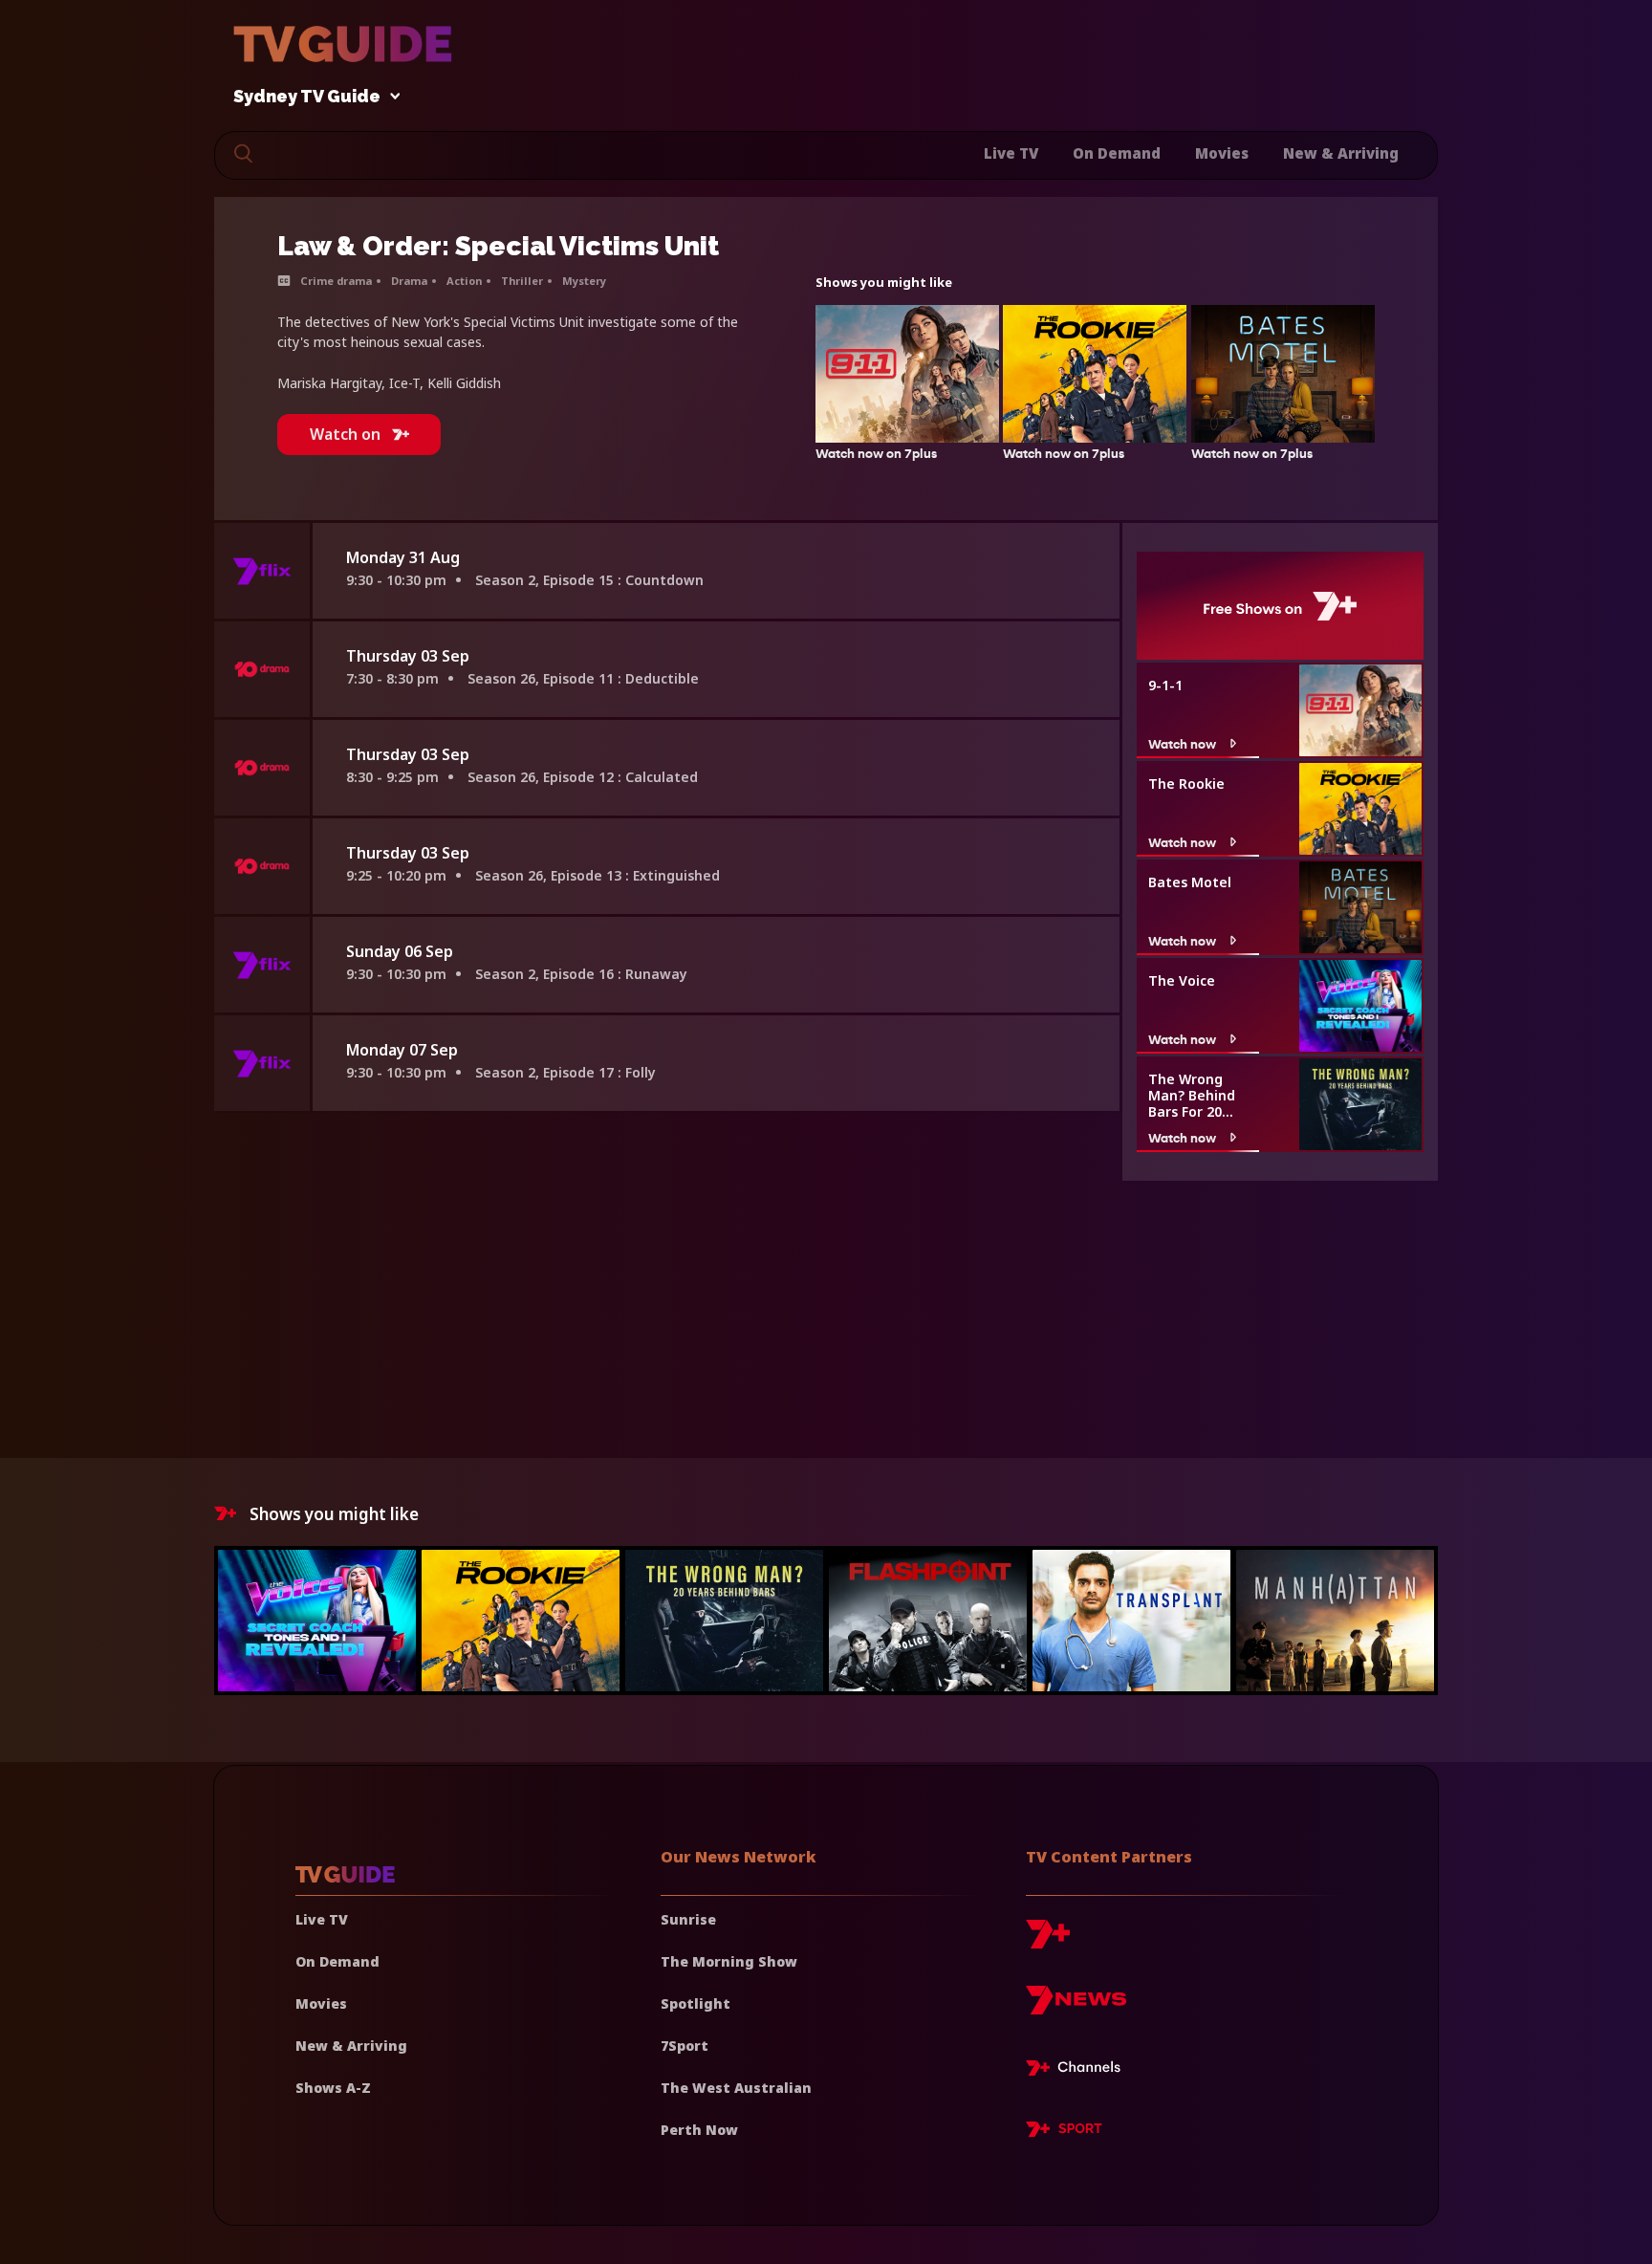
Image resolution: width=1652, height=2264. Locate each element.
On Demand (1117, 153)
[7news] (1076, 2007)
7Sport (685, 2046)
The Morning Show (729, 1961)
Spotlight (696, 2003)
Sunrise (688, 1919)
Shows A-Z (333, 2088)
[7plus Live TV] (1078, 2071)
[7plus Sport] (1064, 2132)
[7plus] (1048, 1941)
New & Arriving (1341, 153)
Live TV (1011, 153)
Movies (1222, 153)
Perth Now (699, 2130)
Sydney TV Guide (307, 97)
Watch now (1182, 743)
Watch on (345, 434)
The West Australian (736, 2088)
